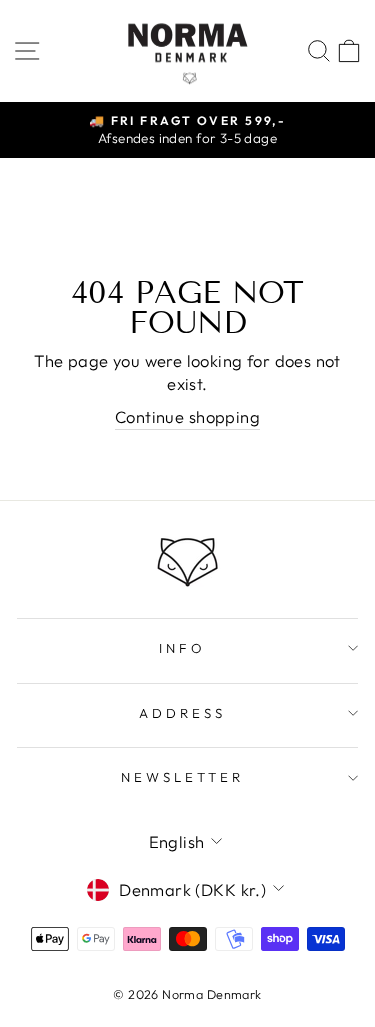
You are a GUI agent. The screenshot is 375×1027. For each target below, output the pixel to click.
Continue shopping (187, 416)
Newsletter (182, 777)
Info (182, 648)
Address (182, 713)
